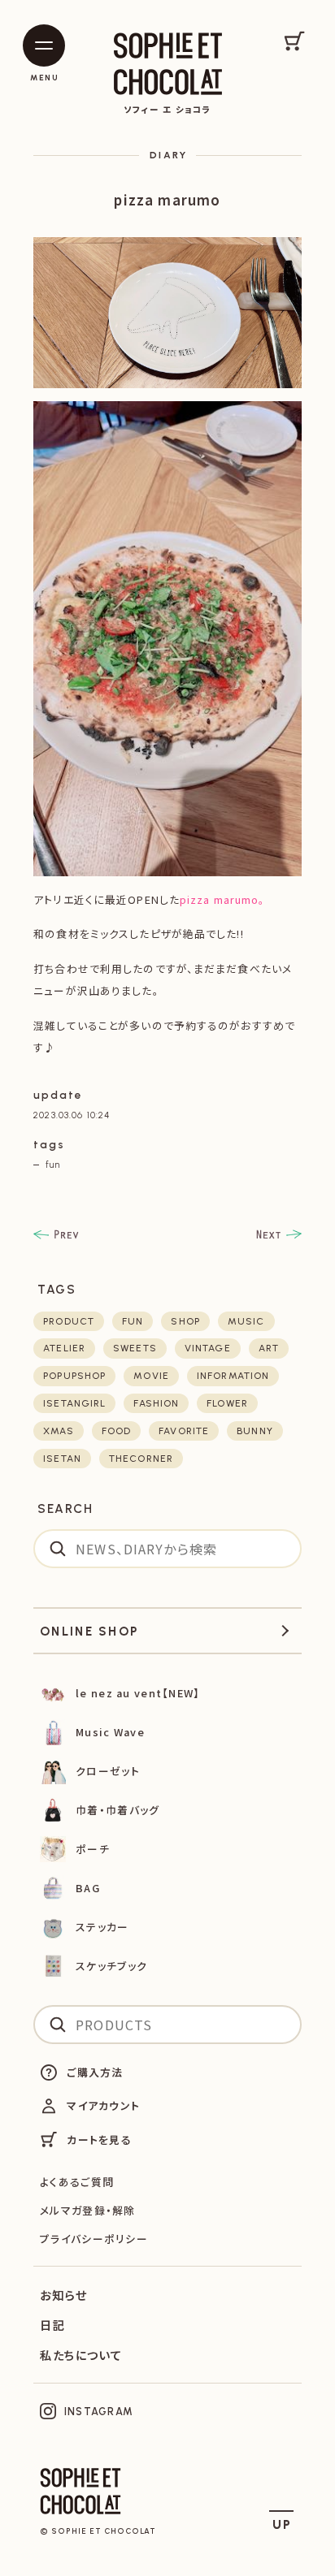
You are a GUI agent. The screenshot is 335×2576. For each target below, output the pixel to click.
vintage (208, 1348)
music (246, 1321)
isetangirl (74, 1403)
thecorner (141, 1459)
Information (233, 1376)
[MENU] (44, 45)
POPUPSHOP (74, 1376)
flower (227, 1403)
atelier (64, 1348)
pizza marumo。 (223, 899)
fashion (156, 1403)
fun (52, 1165)
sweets (135, 1348)
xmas (58, 1431)
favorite (184, 1431)
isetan (62, 1459)
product (69, 1321)
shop (185, 1321)
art (269, 1348)
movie (151, 1376)
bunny (255, 1431)
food (116, 1431)
